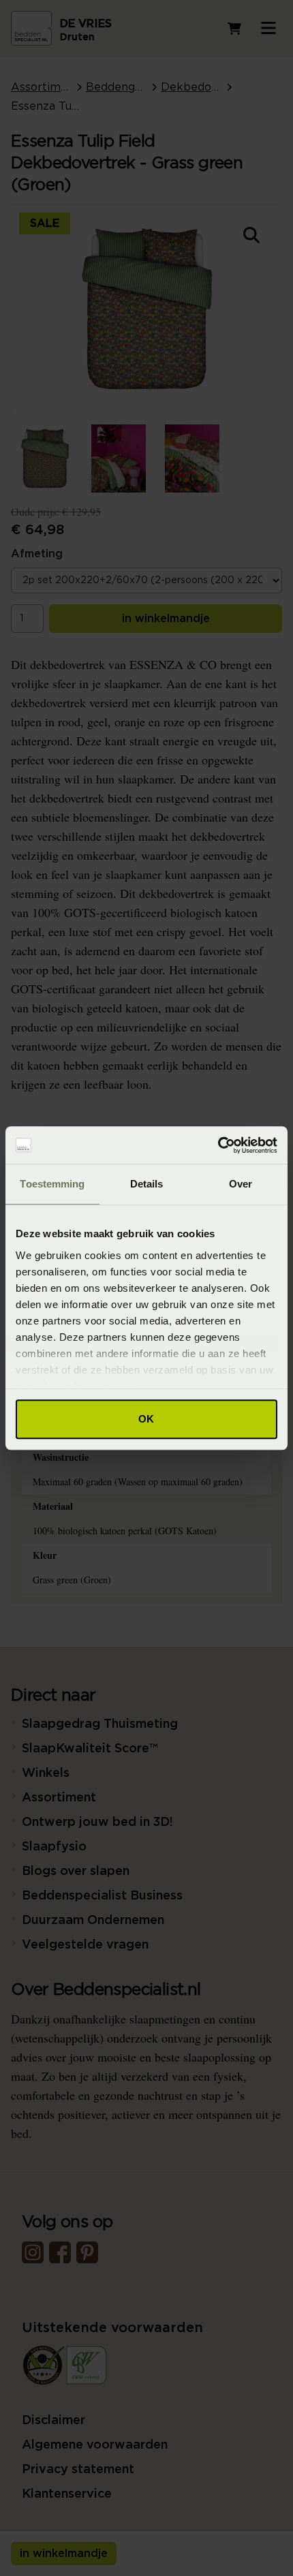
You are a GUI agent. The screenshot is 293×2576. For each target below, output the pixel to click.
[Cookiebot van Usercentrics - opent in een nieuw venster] (218, 1145)
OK (146, 1419)
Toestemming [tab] (52, 1184)
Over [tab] (241, 1184)
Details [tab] (147, 1184)
